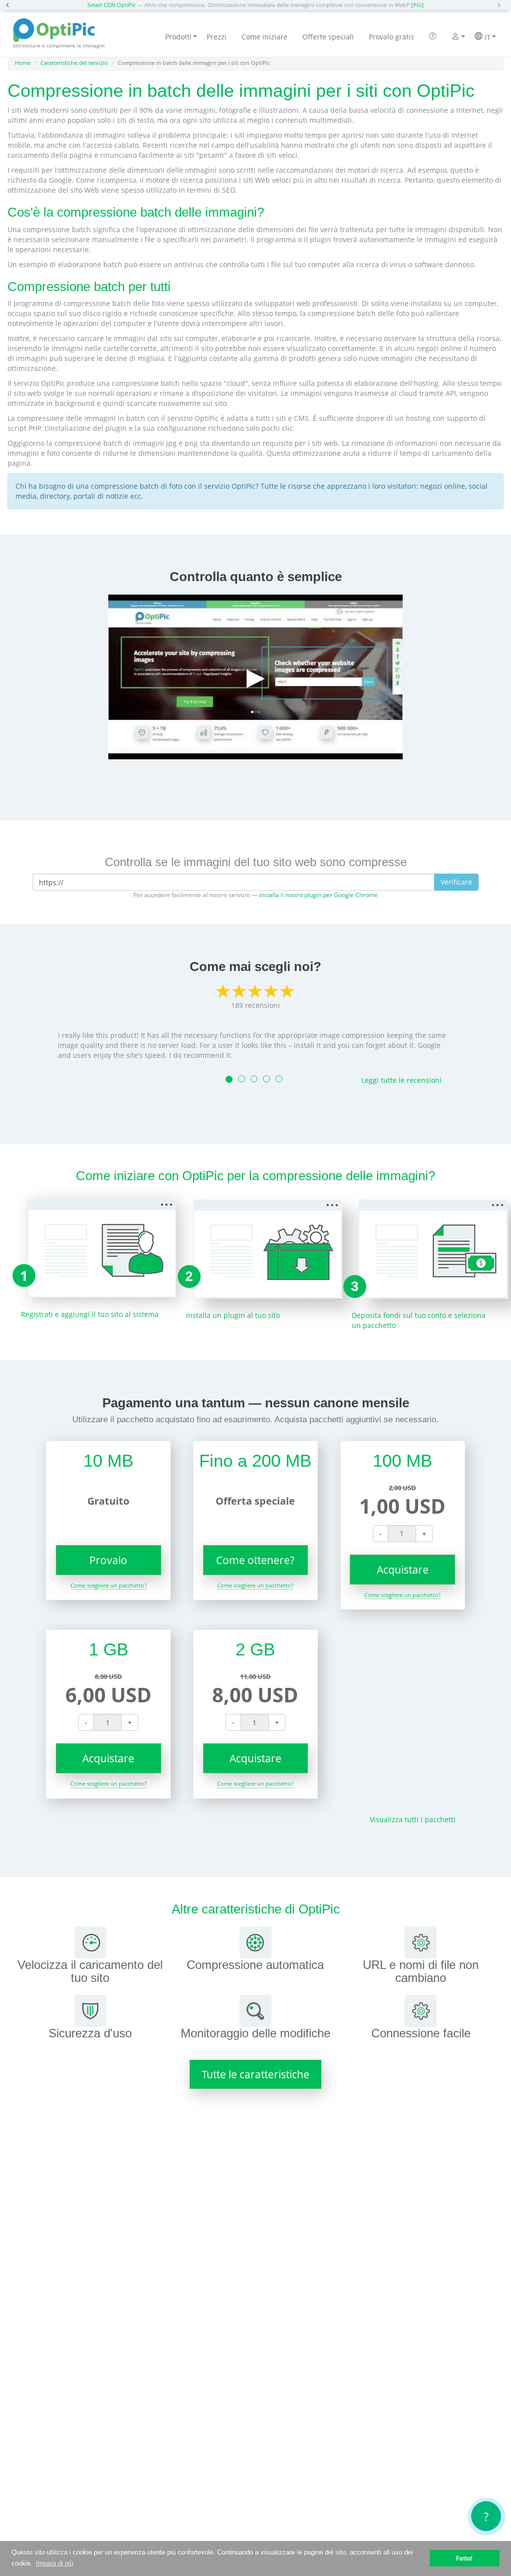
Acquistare (403, 1570)
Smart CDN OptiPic (112, 5)
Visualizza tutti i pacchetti (413, 1819)
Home (23, 63)
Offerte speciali (328, 37)
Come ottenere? (255, 1560)
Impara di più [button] (55, 2563)
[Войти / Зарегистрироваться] (455, 37)
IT (487, 37)
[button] (10, 5)
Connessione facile (421, 2033)
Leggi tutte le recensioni (401, 1080)
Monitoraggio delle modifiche (255, 2033)
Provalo (108, 1560)
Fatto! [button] (464, 2558)
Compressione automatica (255, 1965)
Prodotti (178, 37)
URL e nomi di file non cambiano (421, 1971)
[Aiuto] (433, 37)
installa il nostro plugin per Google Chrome (318, 895)
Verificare (456, 882)
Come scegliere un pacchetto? (109, 1585)
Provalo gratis (391, 37)
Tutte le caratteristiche (255, 2074)
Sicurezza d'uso (90, 2033)
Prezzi (217, 37)
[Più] (417, 5)
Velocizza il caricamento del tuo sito (90, 1971)
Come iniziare (264, 37)
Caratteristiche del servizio (74, 63)
